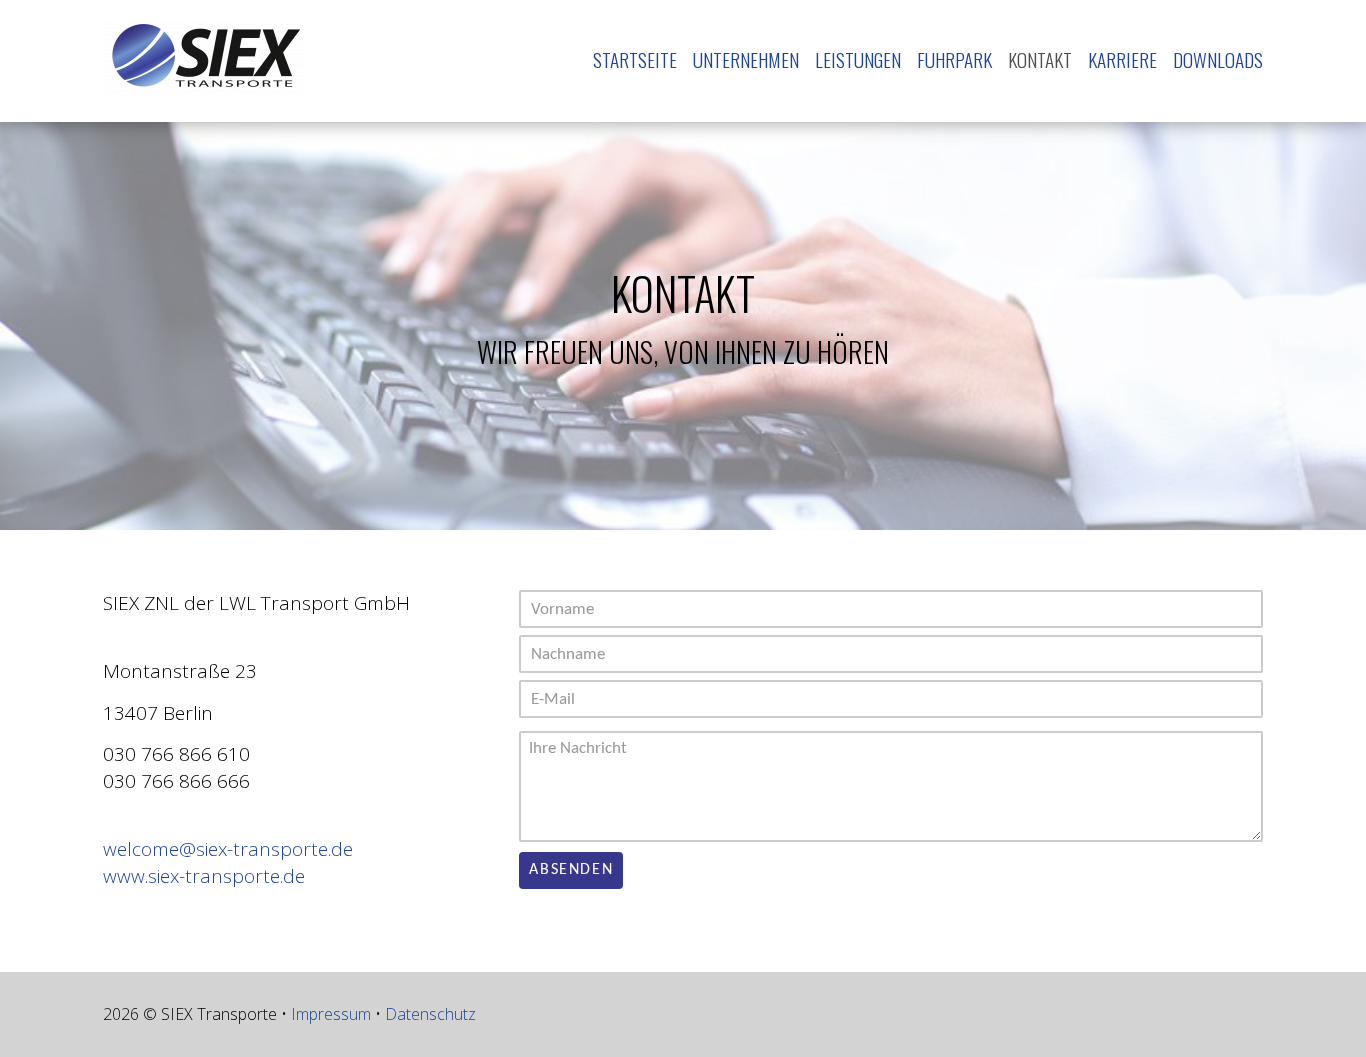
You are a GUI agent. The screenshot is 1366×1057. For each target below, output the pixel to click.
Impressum (331, 1014)
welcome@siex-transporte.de (228, 849)
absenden (571, 870)
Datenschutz (430, 1014)
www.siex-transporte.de (204, 876)
